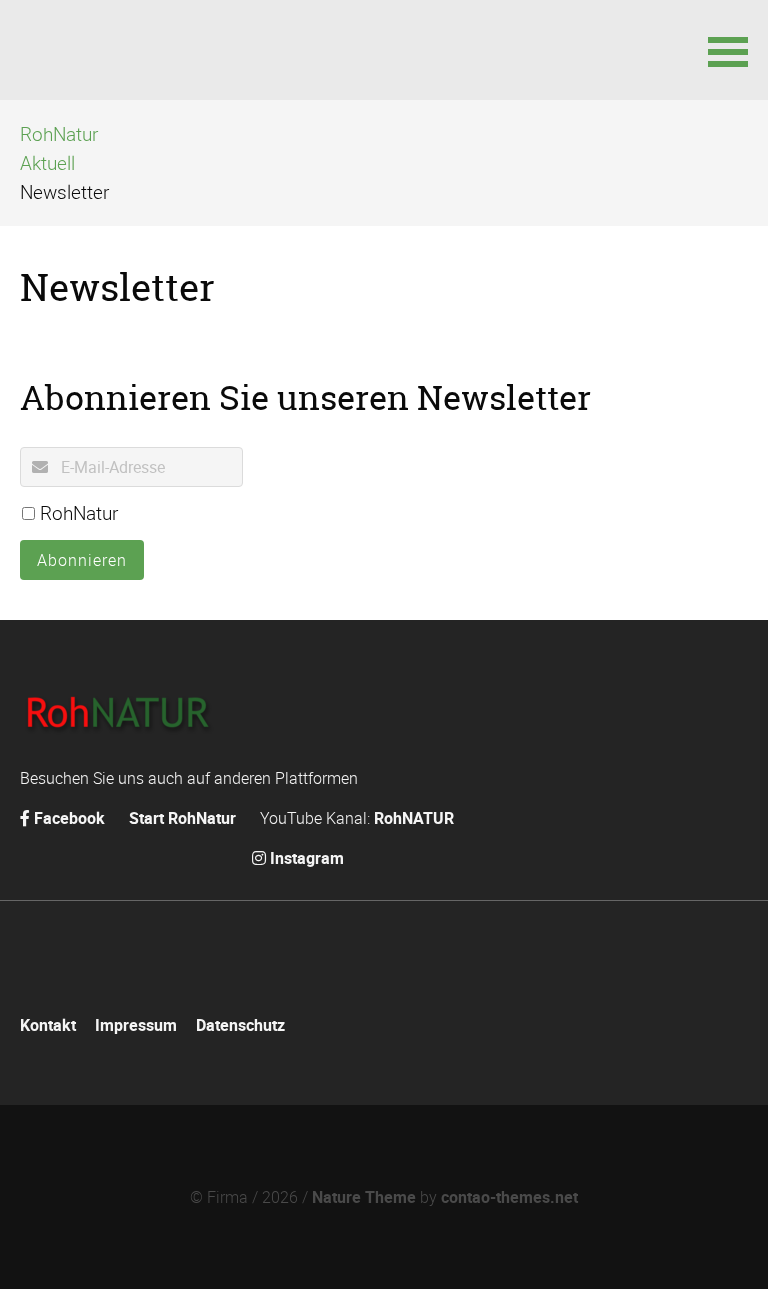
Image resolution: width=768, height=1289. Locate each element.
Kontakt (48, 1025)
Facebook (69, 818)
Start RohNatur (182, 818)
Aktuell (47, 163)
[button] (728, 50)
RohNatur (59, 134)
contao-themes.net (509, 1197)
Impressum (136, 1025)
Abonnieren (82, 560)
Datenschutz (240, 1025)
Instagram (307, 858)
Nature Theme (364, 1197)
